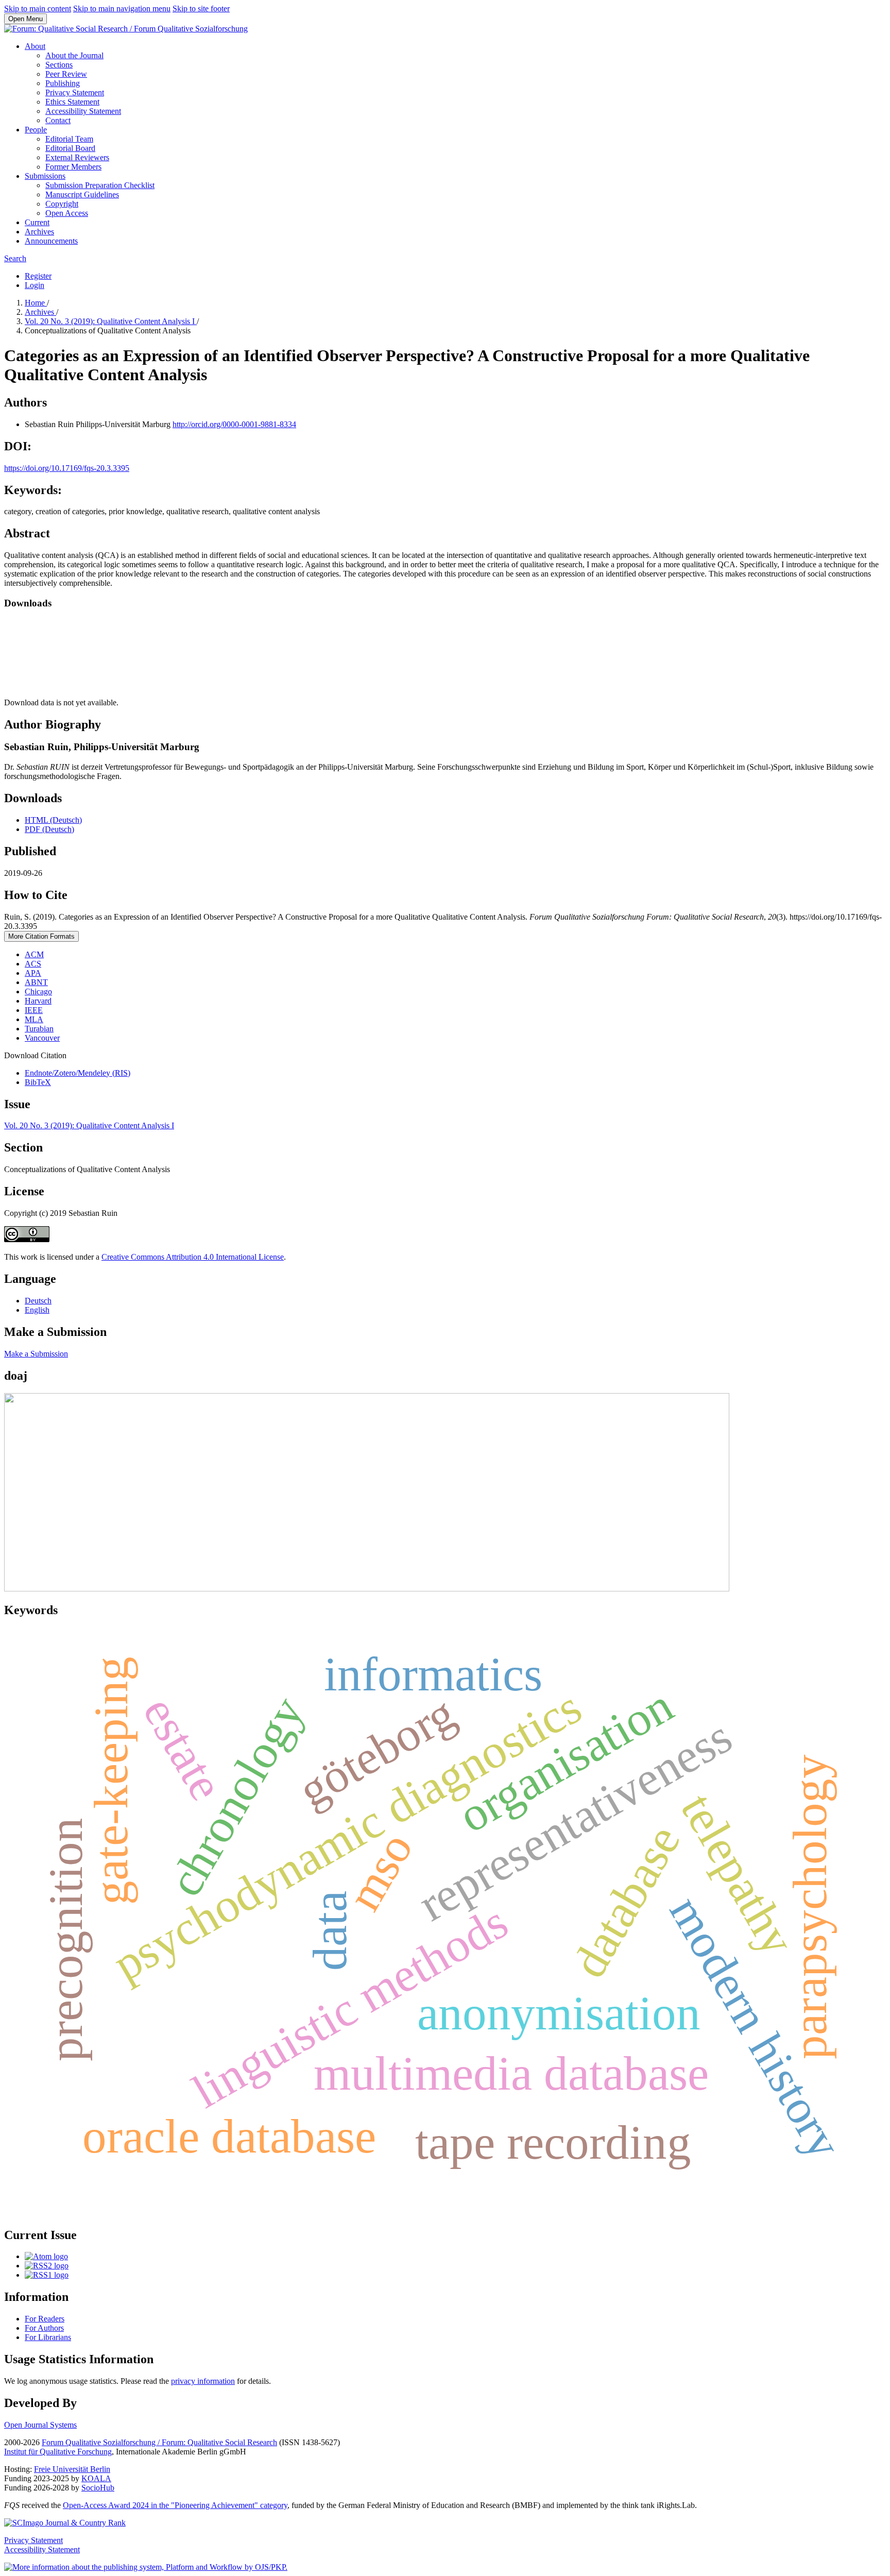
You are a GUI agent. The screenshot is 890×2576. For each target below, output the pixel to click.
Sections (59, 65)
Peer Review (66, 74)
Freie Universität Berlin (72, 2469)
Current (37, 222)
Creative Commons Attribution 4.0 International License (193, 1257)
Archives (39, 232)
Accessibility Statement (83, 111)
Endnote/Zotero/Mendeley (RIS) (78, 1073)
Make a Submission (36, 1354)
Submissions (45, 176)
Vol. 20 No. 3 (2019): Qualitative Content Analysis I (111, 321)
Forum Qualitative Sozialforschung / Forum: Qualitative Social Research (159, 2442)
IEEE (34, 1010)
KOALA (96, 2478)
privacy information (203, 2381)
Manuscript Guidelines (82, 194)
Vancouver (42, 1038)
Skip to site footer (201, 9)
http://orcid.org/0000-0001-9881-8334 (234, 424)
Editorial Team (69, 139)
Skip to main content (38, 9)
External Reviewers (77, 157)
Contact (58, 120)
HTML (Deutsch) (53, 820)
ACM (34, 954)
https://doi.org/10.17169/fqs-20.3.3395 (67, 468)
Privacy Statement (75, 92)
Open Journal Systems (40, 2425)
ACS (33, 964)
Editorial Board (70, 148)
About (35, 46)
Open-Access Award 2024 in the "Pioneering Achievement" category (175, 2505)
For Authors (44, 2328)
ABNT (36, 982)
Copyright (62, 204)
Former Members (73, 167)
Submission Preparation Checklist (100, 185)
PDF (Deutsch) (49, 829)
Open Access (67, 213)
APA (33, 973)
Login (35, 285)
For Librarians (48, 2337)
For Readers (45, 2319)
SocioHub (98, 2488)
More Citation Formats (41, 936)
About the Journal (74, 55)
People (36, 130)
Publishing (63, 83)
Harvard (38, 1001)
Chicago (38, 992)
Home (36, 303)
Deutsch (38, 1301)
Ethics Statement (72, 102)
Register (38, 276)
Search (15, 258)
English (37, 1310)
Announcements (51, 241)
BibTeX (38, 1082)
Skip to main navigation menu (122, 9)
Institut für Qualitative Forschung (58, 2452)
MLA (34, 1019)
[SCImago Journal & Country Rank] (65, 2523)
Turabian (39, 1029)
